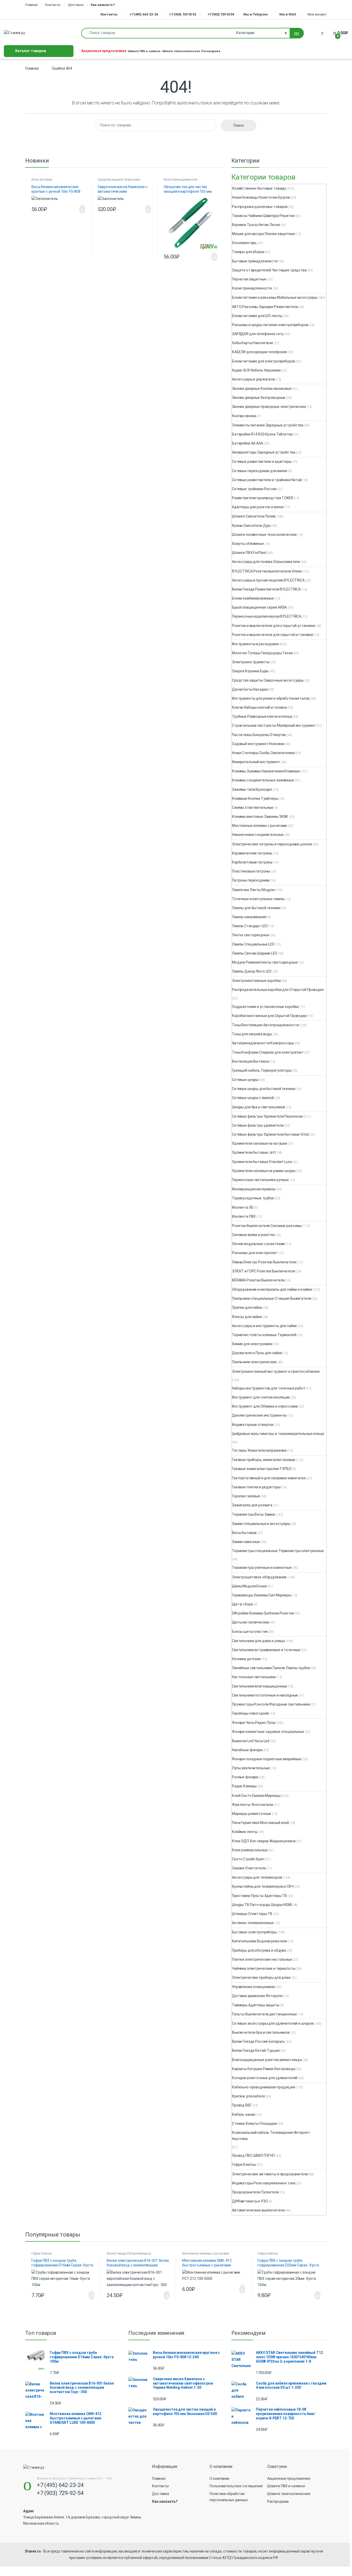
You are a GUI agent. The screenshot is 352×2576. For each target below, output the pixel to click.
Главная (31, 5)
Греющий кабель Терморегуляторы (262, 1070)
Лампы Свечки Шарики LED (255, 953)
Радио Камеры (244, 1786)
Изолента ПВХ (244, 1216)
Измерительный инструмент (256, 762)
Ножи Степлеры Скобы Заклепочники (263, 753)
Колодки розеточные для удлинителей (265, 2078)
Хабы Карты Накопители (252, 343)
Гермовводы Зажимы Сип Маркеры (262, 1595)
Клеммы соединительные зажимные (263, 780)
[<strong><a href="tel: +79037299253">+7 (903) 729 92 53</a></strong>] (167, 14)
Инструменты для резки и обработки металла (271, 698)
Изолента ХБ (243, 1207)
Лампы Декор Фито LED (252, 971)
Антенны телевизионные (253, 1923)
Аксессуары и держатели (253, 379)
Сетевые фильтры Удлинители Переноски (267, 1116)
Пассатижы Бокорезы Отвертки (259, 735)
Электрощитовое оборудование (259, 1577)
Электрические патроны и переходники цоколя (272, 844)
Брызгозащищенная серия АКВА (259, 607)
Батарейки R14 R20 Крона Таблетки (262, 434)
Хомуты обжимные (248, 544)
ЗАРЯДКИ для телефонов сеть (258, 334)
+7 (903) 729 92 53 (182, 14)
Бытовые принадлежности (255, 261)
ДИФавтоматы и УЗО (250, 2201)
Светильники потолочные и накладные (265, 1695)
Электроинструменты (251, 662)
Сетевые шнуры (245, 1080)
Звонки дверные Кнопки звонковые (262, 389)
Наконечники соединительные (258, 835)
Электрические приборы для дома (261, 1977)
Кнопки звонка (244, 416)
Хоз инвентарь (244, 243)
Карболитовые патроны (252, 862)
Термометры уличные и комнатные (262, 1568)
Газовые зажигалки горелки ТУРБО (262, 1469)
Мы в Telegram (256, 14)
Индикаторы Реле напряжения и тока (263, 2183)
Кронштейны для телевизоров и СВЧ (263, 1886)
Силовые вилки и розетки (253, 1235)
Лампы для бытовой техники (256, 908)
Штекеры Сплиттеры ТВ (252, 1914)
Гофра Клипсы (244, 2165)
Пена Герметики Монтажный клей (260, 1823)
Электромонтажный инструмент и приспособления (276, 1371)
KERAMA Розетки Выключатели (258, 1280)
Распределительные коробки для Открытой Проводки (278, 990)
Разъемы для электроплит (255, 1253)
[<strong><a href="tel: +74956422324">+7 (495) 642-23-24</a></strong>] (127, 14)
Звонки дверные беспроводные (259, 398)
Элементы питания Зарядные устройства (268, 425)
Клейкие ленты (245, 1832)
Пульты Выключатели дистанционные (264, 2014)
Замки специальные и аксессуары (261, 1524)
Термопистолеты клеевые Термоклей (264, 1335)
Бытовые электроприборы (254, 1932)
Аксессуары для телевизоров (257, 1877)
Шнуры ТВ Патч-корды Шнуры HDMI (262, 1905)
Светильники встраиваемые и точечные (266, 1650)
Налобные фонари (247, 1750)
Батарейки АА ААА (248, 443)
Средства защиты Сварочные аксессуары (119, 181)
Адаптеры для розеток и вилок (258, 507)
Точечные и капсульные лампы (258, 899)
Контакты (53, 5)
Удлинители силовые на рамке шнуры (264, 1171)
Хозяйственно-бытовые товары (259, 188)
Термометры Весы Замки (253, 1514)
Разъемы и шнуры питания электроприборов (270, 325)
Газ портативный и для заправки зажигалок (269, 1478)
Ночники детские (246, 1659)
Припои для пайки (247, 1307)
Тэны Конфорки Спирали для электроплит (268, 1052)
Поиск (239, 125)
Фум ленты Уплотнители (253, 1805)
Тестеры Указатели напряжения (259, 1450)
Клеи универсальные (250, 1850)
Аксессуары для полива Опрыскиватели (266, 562)
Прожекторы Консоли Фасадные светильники (271, 1704)
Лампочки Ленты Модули (253, 890)
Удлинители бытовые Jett (254, 1152)
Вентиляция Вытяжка (250, 1061)
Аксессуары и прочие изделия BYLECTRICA (268, 580)
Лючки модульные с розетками (258, 1244)
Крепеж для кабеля (248, 2096)
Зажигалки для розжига (252, 1505)
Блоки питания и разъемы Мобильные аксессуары (275, 297)
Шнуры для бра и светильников (258, 1107)
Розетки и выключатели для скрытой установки (273, 635)
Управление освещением (253, 1987)
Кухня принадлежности (180, 180)
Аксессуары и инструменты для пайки (264, 1326)
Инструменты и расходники (255, 644)
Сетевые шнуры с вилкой (253, 1098)
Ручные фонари (245, 1777)
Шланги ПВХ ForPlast (249, 553)
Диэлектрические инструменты (259, 1415)
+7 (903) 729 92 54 (221, 14)
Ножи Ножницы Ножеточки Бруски (261, 197)
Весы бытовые (42, 180)
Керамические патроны (252, 853)
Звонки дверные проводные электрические (269, 407)
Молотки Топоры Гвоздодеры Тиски (262, 653)
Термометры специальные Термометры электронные (278, 1551)
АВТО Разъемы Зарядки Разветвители (265, 307)
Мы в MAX (288, 14)
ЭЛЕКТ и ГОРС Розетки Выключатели (263, 1271)
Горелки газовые (246, 1496)
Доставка (76, 5)
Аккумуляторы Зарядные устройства (264, 452)
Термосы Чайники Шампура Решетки (263, 216)
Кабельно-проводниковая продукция (263, 2087)
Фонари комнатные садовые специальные (268, 1732)
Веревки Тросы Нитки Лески (256, 225)
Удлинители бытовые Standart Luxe (262, 1162)
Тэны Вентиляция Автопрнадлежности (265, 1025)
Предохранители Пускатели (255, 2192)
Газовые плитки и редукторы (256, 1487)
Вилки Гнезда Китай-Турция (256, 2050)
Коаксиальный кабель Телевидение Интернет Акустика (271, 2136)
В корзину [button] (79, 209)
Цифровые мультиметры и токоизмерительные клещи (278, 1434)
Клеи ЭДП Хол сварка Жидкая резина (264, 1841)
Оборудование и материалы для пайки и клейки (272, 1289)
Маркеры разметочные (252, 1814)
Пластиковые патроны (251, 871)
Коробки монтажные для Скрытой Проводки (269, 1016)
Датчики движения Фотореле (257, 1996)
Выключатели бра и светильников (261, 2032)
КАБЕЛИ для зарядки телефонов (259, 352)
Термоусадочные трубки (253, 1198)
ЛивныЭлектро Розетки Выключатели (264, 1262)
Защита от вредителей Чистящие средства (269, 270)
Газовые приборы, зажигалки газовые (264, 1460)
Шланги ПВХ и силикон (144, 51)
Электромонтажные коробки (256, 981)
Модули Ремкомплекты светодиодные (265, 962)
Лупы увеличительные (251, 1768)
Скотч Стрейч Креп (248, 1859)
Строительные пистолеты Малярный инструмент (274, 725)
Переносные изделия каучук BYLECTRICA (267, 616)
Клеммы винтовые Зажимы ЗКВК (260, 817)
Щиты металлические (250, 1622)
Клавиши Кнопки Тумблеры (255, 798)
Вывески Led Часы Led (251, 1741)
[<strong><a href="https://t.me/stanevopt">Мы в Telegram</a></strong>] (242, 14)
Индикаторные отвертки (253, 1425)
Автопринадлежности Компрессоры (263, 1043)
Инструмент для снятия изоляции (261, 1397)
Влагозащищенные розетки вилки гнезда (267, 2060)
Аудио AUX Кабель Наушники (256, 370)
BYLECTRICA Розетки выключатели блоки (267, 571)
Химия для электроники (252, 1344)
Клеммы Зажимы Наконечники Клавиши (266, 771)
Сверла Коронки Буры (250, 671)
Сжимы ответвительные (253, 807)
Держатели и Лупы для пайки (257, 1353)
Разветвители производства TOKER (263, 498)
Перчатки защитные (249, 279)
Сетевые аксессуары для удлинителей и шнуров (273, 2023)
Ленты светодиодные (250, 935)
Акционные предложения (104, 51)
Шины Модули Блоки (249, 1586)
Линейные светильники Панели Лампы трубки (271, 1668)
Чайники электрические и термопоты (263, 1968)
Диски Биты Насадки (250, 689)
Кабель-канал (244, 2114)
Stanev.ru (33, 2551)
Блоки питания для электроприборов (263, 361)
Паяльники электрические (254, 1362)
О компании (219, 2478)
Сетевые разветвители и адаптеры (262, 462)
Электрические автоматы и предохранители (270, 2174)
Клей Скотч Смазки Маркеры (256, 1796)
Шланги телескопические (181, 51)
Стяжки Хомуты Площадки (254, 2123)
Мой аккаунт (317, 14)
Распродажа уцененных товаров (260, 207)
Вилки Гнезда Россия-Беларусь (258, 2041)
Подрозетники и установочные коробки (265, 1007)
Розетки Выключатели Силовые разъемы (267, 1226)
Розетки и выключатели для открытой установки (274, 626)
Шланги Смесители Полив (254, 516)
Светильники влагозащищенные (259, 1686)
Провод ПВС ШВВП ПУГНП (253, 2155)
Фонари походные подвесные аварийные (267, 1759)
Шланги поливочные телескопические (264, 535)
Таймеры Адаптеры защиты (256, 2005)
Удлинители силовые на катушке (260, 1143)
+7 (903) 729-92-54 (60, 2493)
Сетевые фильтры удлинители (258, 1125)
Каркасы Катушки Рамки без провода (263, 2069)
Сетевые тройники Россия (254, 489)
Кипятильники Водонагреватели (259, 1941)
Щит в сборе (242, 1604)
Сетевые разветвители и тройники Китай (267, 480)
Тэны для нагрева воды (252, 1034)
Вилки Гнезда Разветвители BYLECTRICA (266, 589)
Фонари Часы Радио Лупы (254, 1723)
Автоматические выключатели (258, 2210)
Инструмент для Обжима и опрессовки (265, 1406)
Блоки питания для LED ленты (257, 316)
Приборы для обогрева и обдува (259, 1950)
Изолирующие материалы (254, 1189)
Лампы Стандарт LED (250, 926)
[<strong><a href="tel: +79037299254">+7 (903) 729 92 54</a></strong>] (206, 14)
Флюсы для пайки (247, 1317)
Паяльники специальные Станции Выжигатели (271, 1298)
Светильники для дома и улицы (258, 1641)
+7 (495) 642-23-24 (144, 14)
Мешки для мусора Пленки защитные (263, 234)
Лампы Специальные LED (253, 944)
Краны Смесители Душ (251, 526)
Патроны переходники (251, 880)
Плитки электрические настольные (262, 1959)
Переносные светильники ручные (260, 1180)
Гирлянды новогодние (250, 1713)
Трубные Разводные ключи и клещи (262, 716)
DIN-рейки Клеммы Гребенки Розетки (263, 1613)
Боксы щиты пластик (250, 1632)
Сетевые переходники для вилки (259, 471)
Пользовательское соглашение (236, 2486)
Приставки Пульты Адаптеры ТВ (259, 1896)
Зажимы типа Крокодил (252, 789)
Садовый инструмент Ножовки (258, 744)
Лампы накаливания (249, 917)
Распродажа (211, 51)
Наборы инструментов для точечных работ (269, 1388)
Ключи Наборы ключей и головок (259, 707)
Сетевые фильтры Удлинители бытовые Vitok (270, 1134)
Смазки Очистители (249, 1868)
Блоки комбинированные (253, 598)
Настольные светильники (254, 1677)
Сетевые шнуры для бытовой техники (263, 1089)
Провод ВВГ (242, 2105)
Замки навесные (246, 1542)
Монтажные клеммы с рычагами (259, 826)
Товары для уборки (248, 252)
